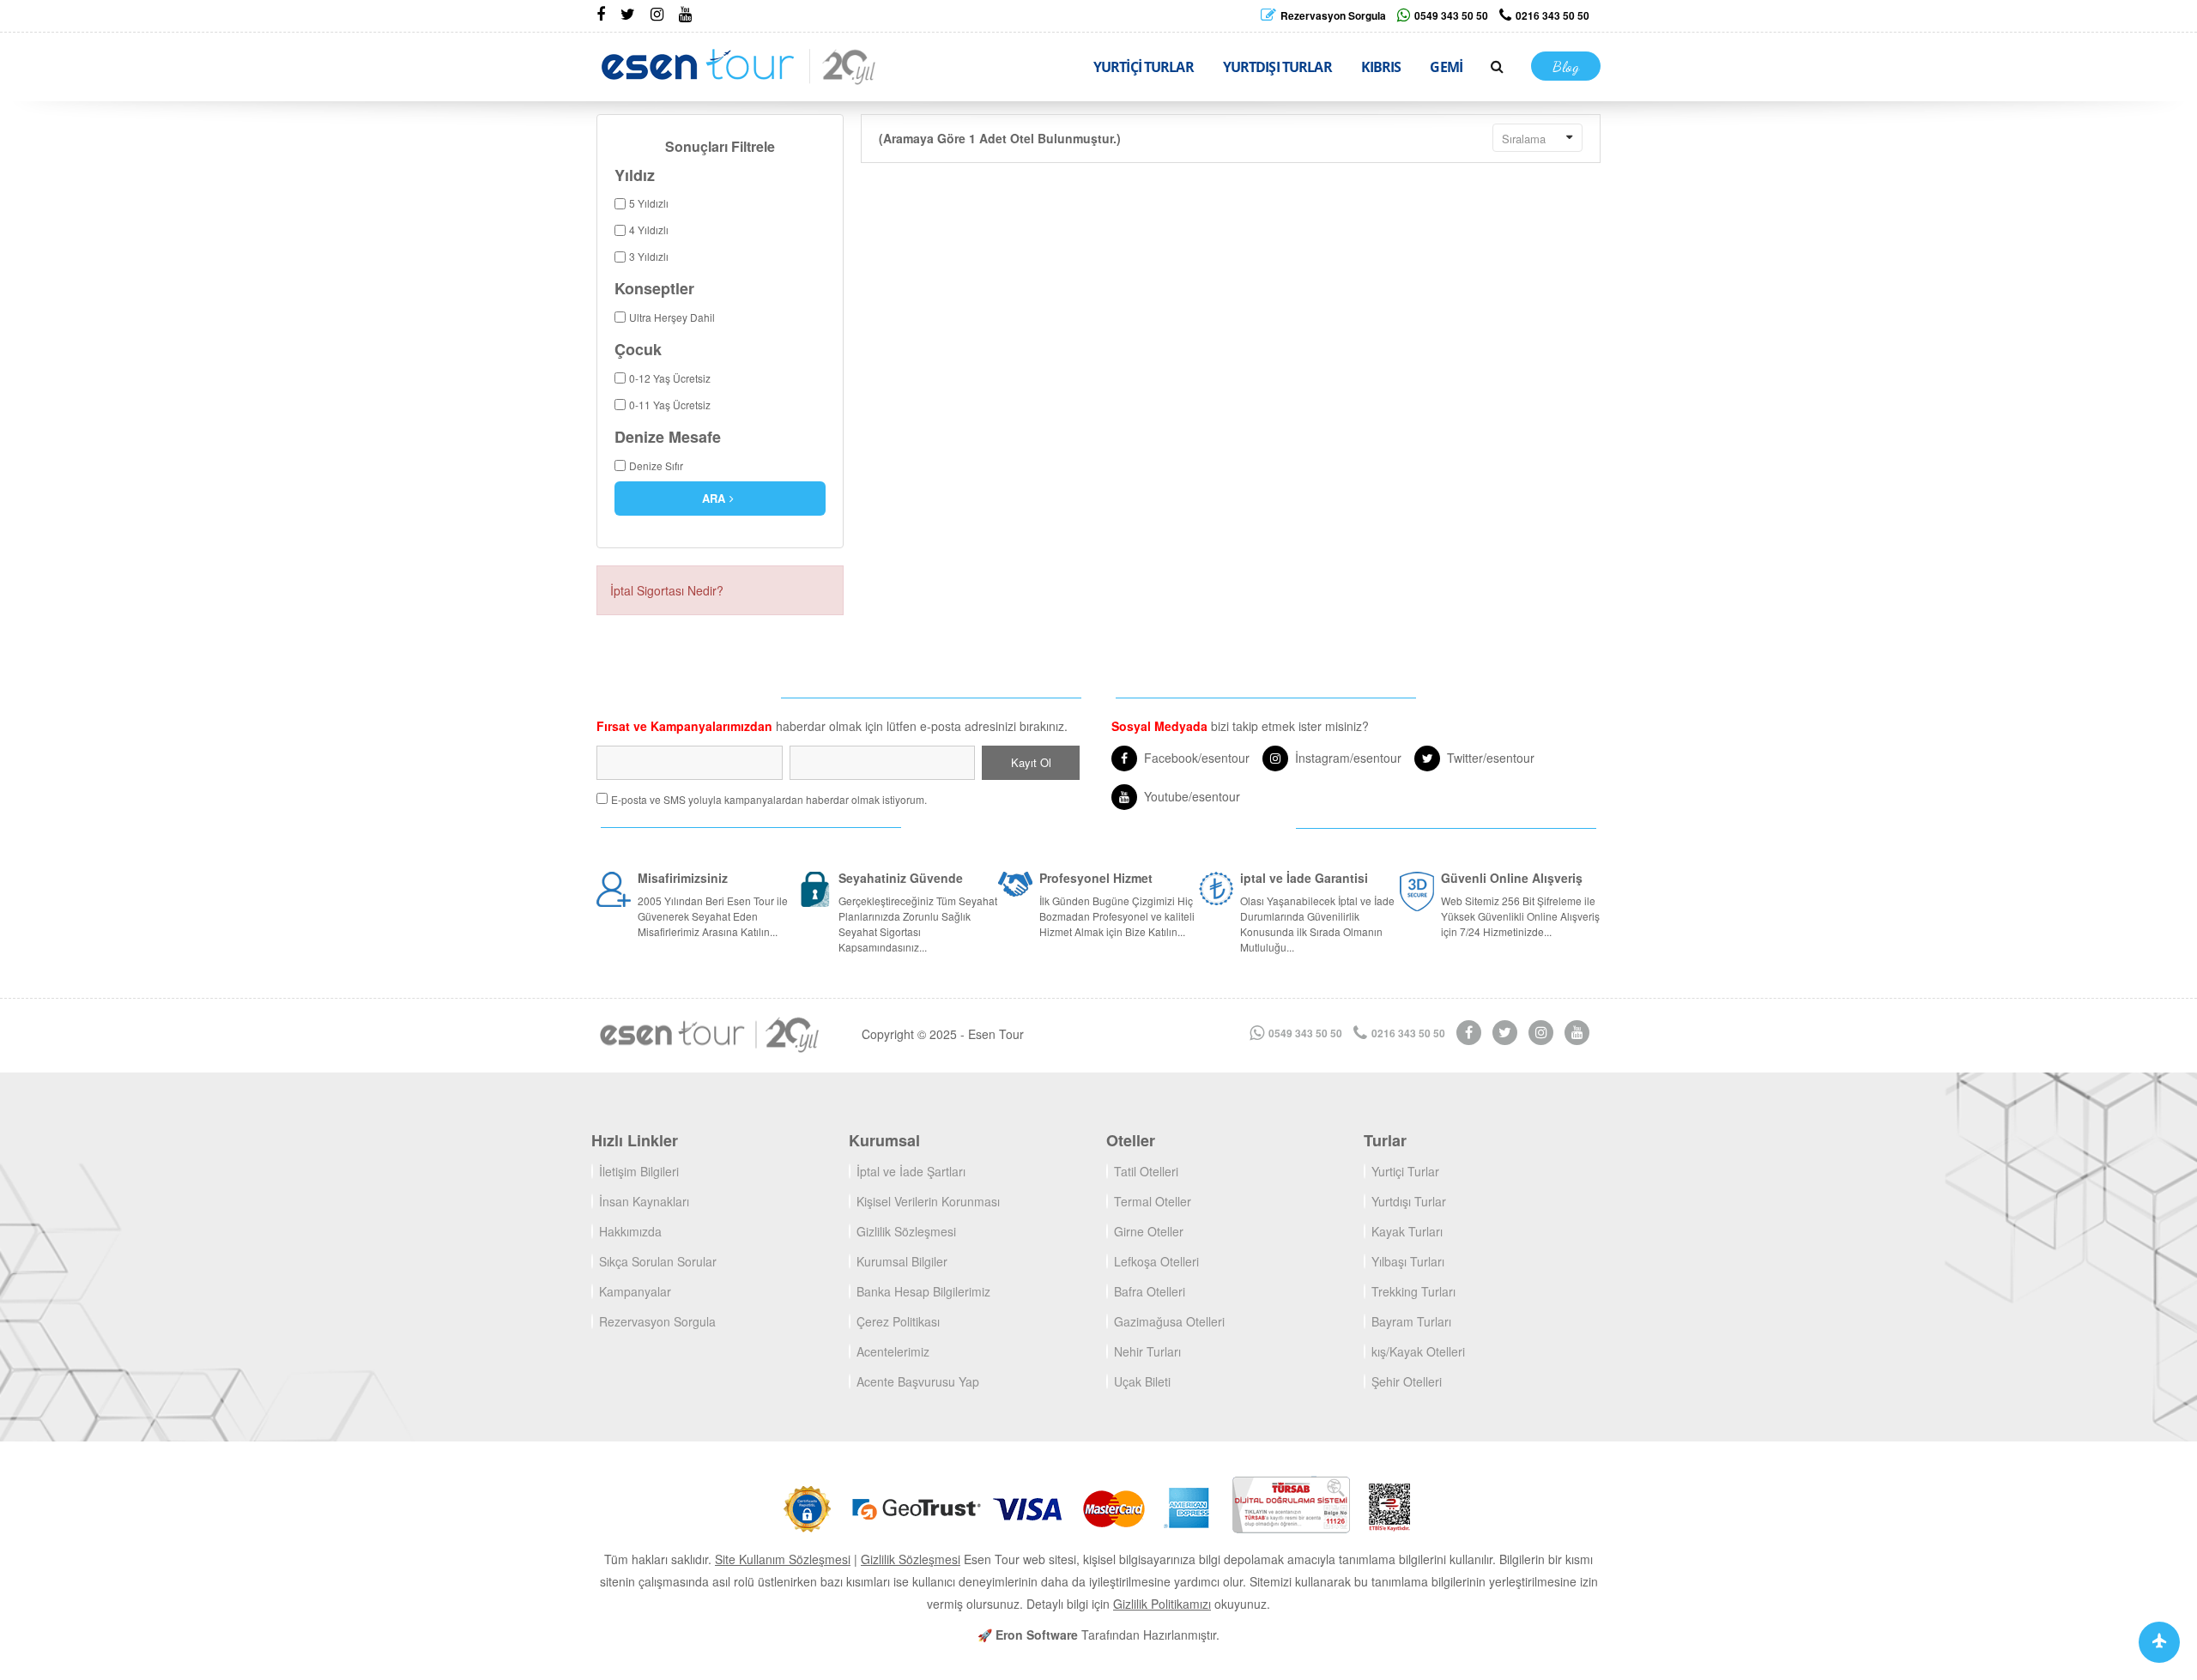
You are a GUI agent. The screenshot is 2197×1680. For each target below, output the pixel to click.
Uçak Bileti (1142, 1381)
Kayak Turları (1407, 1231)
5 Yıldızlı (649, 203)
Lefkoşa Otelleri (1156, 1261)
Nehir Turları (1147, 1351)
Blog (1566, 66)
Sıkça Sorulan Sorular (658, 1261)
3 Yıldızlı (649, 256)
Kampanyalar (635, 1291)
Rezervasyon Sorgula (657, 1321)
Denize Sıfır (656, 465)
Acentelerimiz (893, 1351)
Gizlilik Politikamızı (1162, 1604)
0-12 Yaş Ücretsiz (670, 378)
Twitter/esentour (1491, 758)
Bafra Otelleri (1150, 1291)
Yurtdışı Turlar (1409, 1201)
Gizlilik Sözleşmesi (906, 1231)
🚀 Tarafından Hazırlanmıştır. (1098, 1635)
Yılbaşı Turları (1408, 1261)
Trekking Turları (1413, 1291)
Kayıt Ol (1031, 762)
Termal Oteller (1153, 1201)
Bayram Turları (1411, 1321)
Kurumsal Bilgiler (902, 1261)
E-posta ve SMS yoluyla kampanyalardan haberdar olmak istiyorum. (769, 799)
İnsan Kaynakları (644, 1201)
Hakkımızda (630, 1231)
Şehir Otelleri (1407, 1381)
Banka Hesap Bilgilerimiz (923, 1291)
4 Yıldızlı (649, 230)
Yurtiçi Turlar (1405, 1171)
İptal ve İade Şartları (911, 1171)
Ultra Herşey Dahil (672, 317)
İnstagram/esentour (1348, 758)
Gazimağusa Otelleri (1169, 1321)
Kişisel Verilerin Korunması (928, 1201)
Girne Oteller (1149, 1231)
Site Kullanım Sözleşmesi (783, 1559)
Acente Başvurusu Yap (918, 1381)
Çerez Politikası (898, 1321)
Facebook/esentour (1197, 758)
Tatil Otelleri (1146, 1171)
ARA (714, 498)
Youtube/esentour (1192, 796)
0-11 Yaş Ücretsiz (670, 405)
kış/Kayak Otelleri (1418, 1351)
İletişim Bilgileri (639, 1171)
